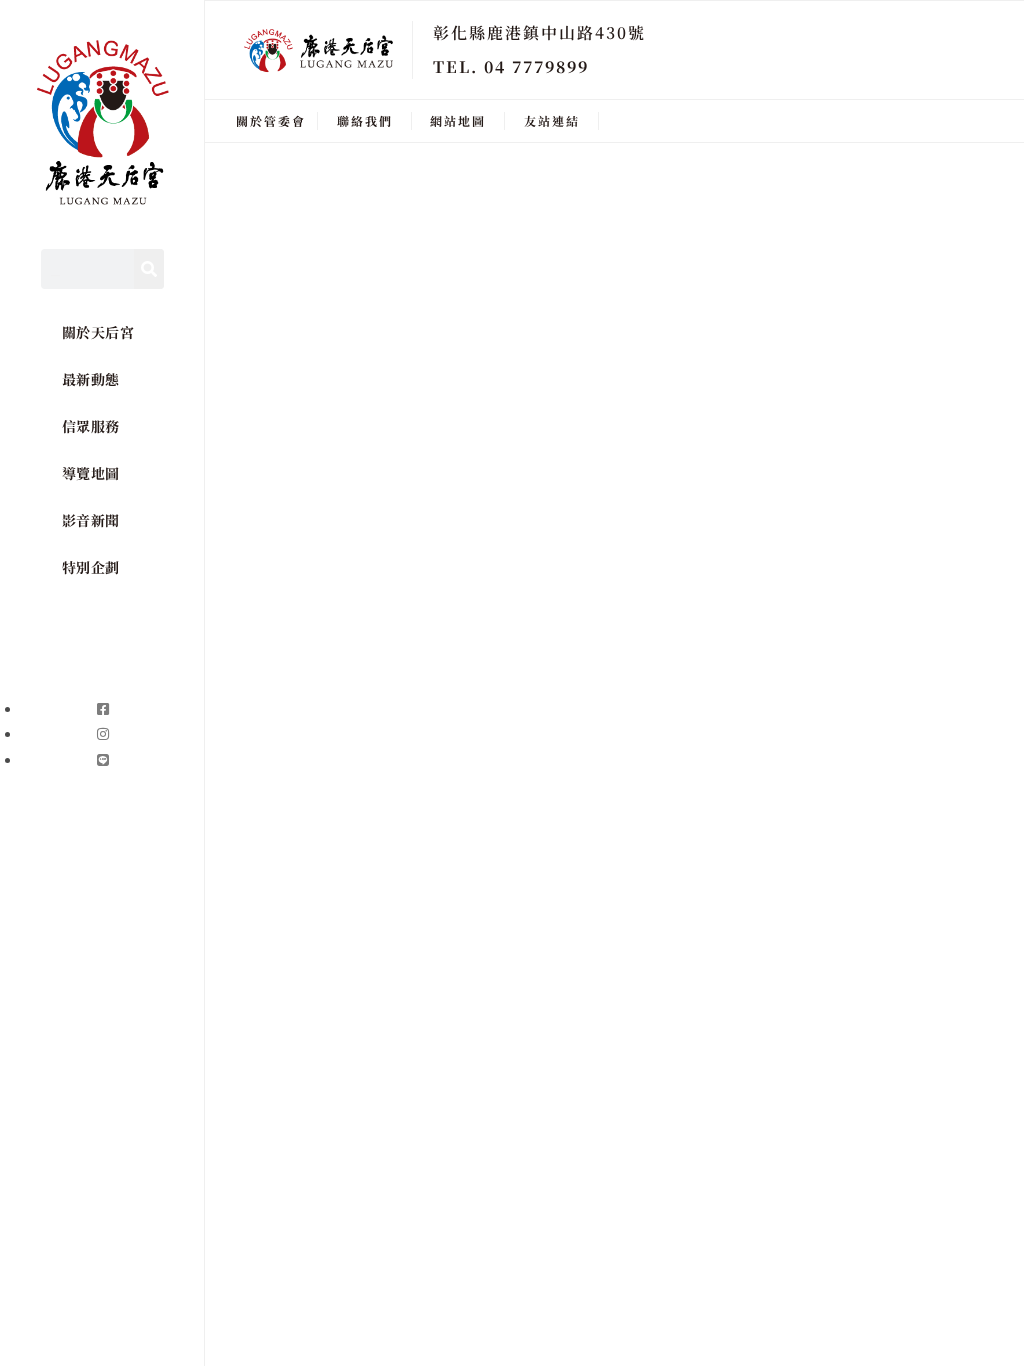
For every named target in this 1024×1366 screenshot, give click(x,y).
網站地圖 (458, 120)
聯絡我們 (365, 120)
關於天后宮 (98, 332)
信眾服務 (91, 426)
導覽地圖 (91, 473)
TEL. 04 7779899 (511, 66)
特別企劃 (91, 567)
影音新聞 (91, 520)
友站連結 (552, 120)
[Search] (149, 269)
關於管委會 (271, 120)
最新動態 (91, 379)
